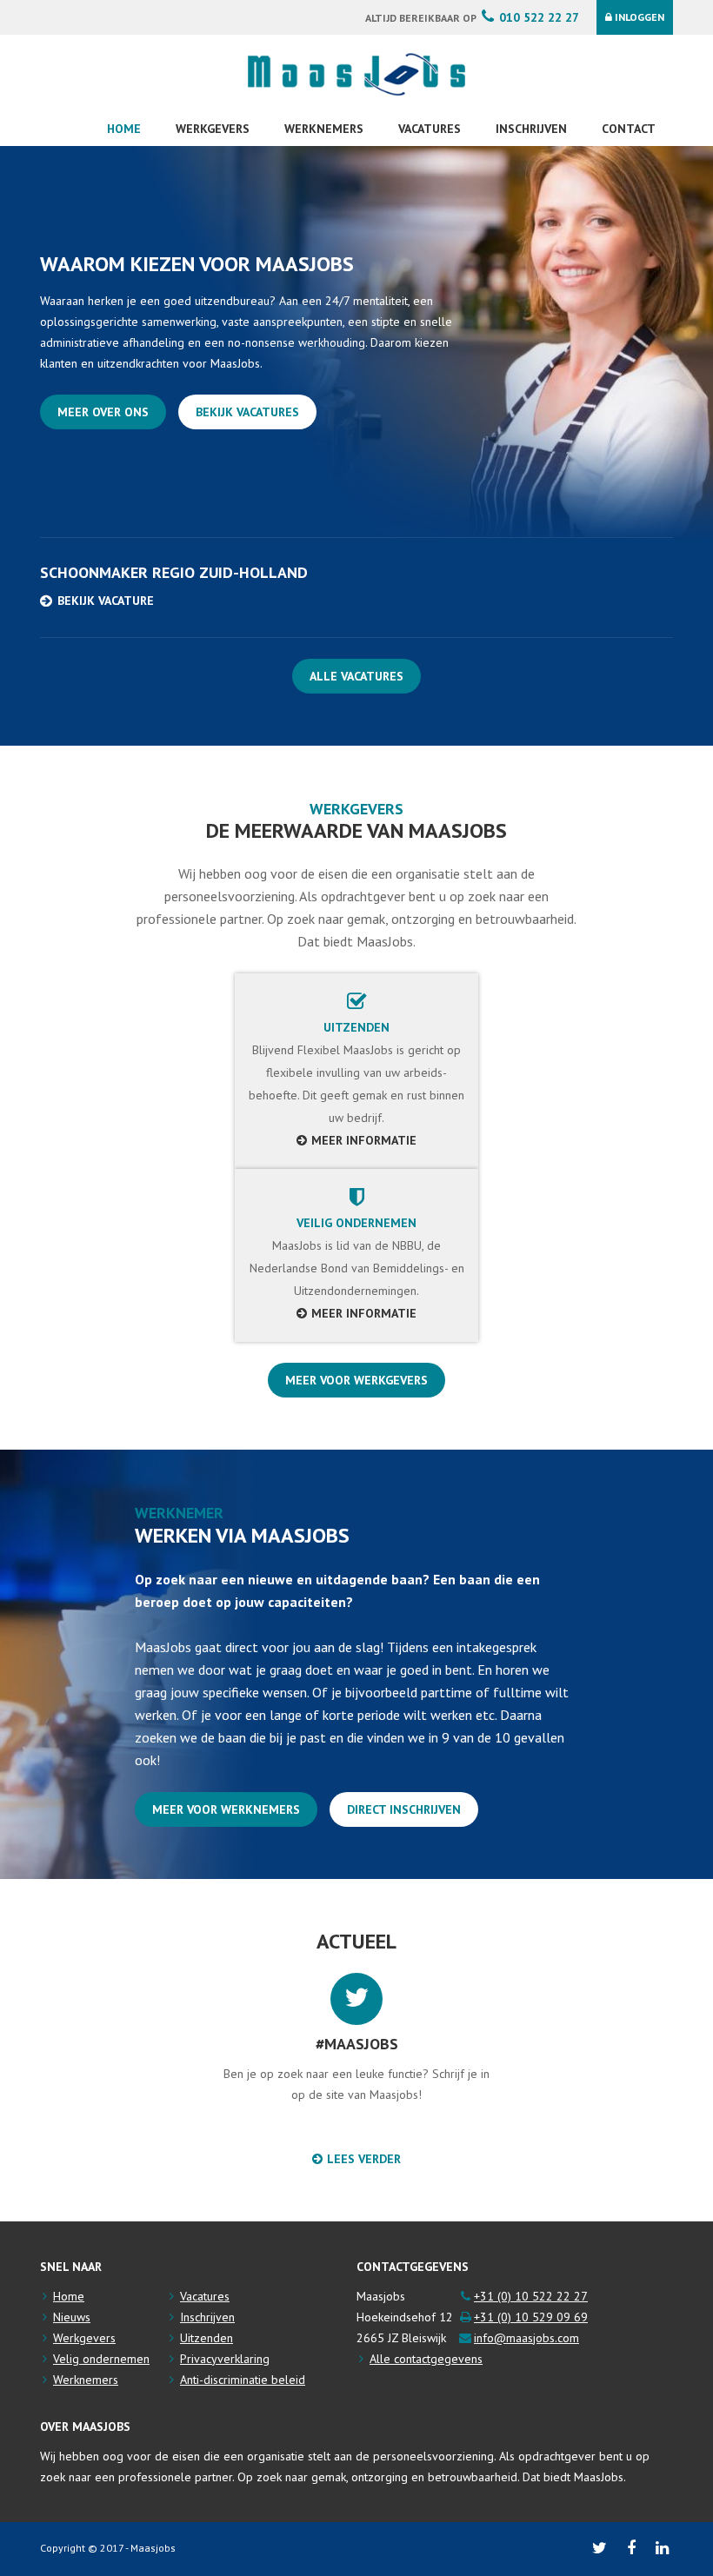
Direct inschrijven (404, 1809)
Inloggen (640, 17)
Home (124, 129)
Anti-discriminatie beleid (243, 2380)
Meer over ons (103, 412)
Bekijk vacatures (247, 412)
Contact (629, 129)
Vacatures (430, 129)
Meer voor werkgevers (356, 1380)
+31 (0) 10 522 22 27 (531, 2296)
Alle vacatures (356, 676)
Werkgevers (213, 129)
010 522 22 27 (539, 17)
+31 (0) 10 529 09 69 (531, 2317)
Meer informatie (364, 1140)
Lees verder (364, 2159)
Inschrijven (531, 129)
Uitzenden (207, 2338)
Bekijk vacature (106, 601)
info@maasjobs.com (526, 2338)
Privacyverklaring (225, 2359)
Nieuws (72, 2317)
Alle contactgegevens (426, 2359)
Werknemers (324, 129)
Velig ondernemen (101, 2359)
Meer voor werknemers (226, 1809)
